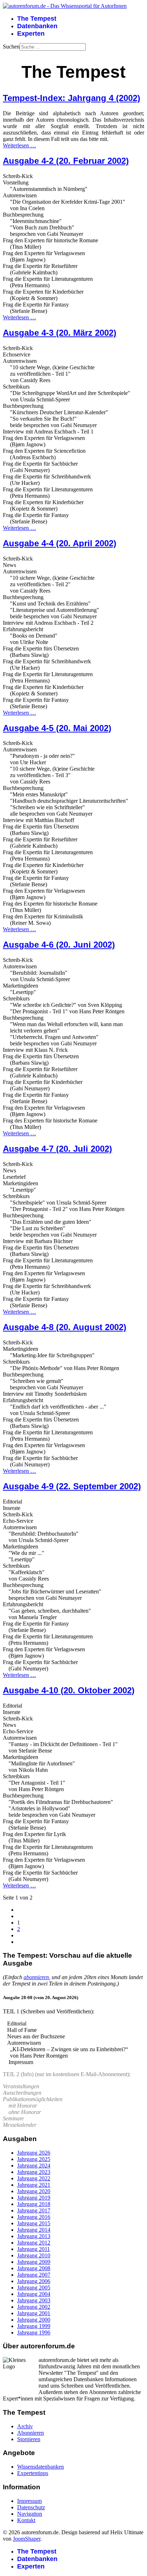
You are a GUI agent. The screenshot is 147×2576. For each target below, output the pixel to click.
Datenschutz (31, 2507)
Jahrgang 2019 (34, 2198)
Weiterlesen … (19, 145)
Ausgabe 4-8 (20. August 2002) (65, 1327)
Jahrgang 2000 (34, 2320)
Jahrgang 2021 (34, 2185)
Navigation (30, 2514)
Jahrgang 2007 (34, 2275)
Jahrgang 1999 (34, 2326)
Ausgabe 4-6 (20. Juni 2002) (59, 945)
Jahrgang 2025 (34, 2159)
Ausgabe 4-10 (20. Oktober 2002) (69, 1690)
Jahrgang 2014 (34, 2230)
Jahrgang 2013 (34, 2236)
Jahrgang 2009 (34, 2262)
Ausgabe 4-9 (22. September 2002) (72, 1486)
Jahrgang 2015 (34, 2223)
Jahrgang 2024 (34, 2166)
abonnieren (36, 1977)
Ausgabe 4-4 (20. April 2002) (60, 543)
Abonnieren (31, 2433)
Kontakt (26, 2520)
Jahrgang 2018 (34, 2204)
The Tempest (37, 19)
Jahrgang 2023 (34, 2172)
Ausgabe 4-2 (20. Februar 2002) (66, 161)
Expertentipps (33, 2473)
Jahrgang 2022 (34, 2178)
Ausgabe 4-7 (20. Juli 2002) (57, 1149)
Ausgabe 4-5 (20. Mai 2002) (57, 728)
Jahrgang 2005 (34, 2288)
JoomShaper (27, 2539)
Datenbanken (37, 26)
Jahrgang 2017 (34, 2210)
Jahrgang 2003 (34, 2300)
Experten (31, 34)
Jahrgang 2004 (34, 2294)
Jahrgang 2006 (34, 2281)
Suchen (11, 47)
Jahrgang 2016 (34, 2217)
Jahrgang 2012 (34, 2243)
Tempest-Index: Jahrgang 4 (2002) (72, 98)
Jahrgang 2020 (34, 2191)
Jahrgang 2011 (34, 2249)
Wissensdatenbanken (40, 2467)
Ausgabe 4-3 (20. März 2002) (60, 333)
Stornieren (29, 2439)
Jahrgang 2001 (34, 2313)
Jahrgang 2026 (34, 2153)
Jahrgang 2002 (34, 2307)
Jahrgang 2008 (34, 2268)
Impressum (29, 2501)
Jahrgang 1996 (34, 2332)
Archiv (25, 2426)
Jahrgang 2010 (34, 2255)
